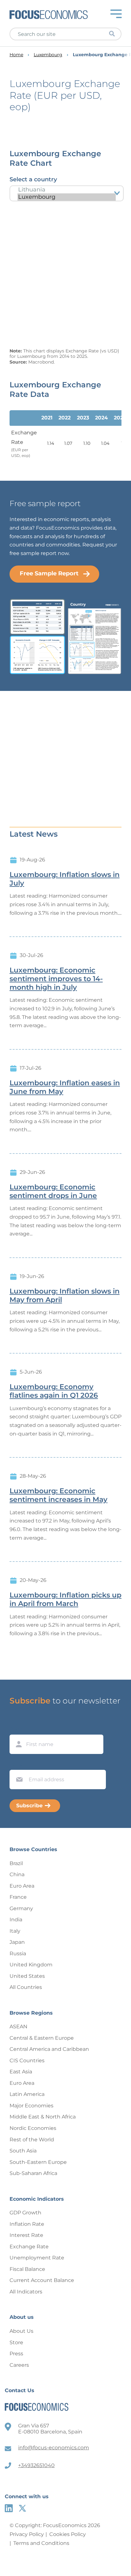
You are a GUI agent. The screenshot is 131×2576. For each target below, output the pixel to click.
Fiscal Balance (27, 2269)
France (18, 1897)
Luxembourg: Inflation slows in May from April (65, 1296)
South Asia (23, 2151)
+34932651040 (36, 2465)
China (17, 1874)
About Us (21, 2331)
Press (16, 2354)
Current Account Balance (42, 2280)
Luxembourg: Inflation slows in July (65, 879)
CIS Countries (27, 2061)
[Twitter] (22, 2508)
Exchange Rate (29, 2247)
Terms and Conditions (41, 2543)
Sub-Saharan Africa (33, 2173)
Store (16, 2342)
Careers (19, 2365)
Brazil (16, 1863)
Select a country (33, 179)
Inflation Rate (27, 2224)
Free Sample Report (49, 573)
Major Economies (31, 2106)
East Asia (21, 2072)
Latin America (27, 2094)
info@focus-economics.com (54, 2448)
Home (16, 55)
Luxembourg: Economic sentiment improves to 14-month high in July (56, 979)
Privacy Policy (27, 2534)
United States (27, 1976)
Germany (21, 1908)
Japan (17, 1942)
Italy (15, 1931)
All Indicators (26, 2292)
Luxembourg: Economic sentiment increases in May (59, 1495)
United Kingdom (31, 1965)
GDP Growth (25, 2213)
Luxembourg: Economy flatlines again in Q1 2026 (54, 1391)
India (16, 1920)
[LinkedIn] (9, 2508)
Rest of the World (32, 2140)
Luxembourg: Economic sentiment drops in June (53, 1191)
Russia (18, 1954)
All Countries (26, 1987)
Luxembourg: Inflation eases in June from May (65, 1087)
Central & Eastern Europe (42, 2038)
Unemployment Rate (37, 2258)
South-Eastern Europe (38, 2162)
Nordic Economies (33, 2128)
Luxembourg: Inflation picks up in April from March (65, 1599)
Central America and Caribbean (49, 2049)
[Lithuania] (67, 190)
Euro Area (22, 1886)
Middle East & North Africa (43, 2117)
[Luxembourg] (67, 197)
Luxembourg (48, 55)
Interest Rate (26, 2235)
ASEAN (18, 2027)
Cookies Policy (68, 2534)
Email (18, 1764)
